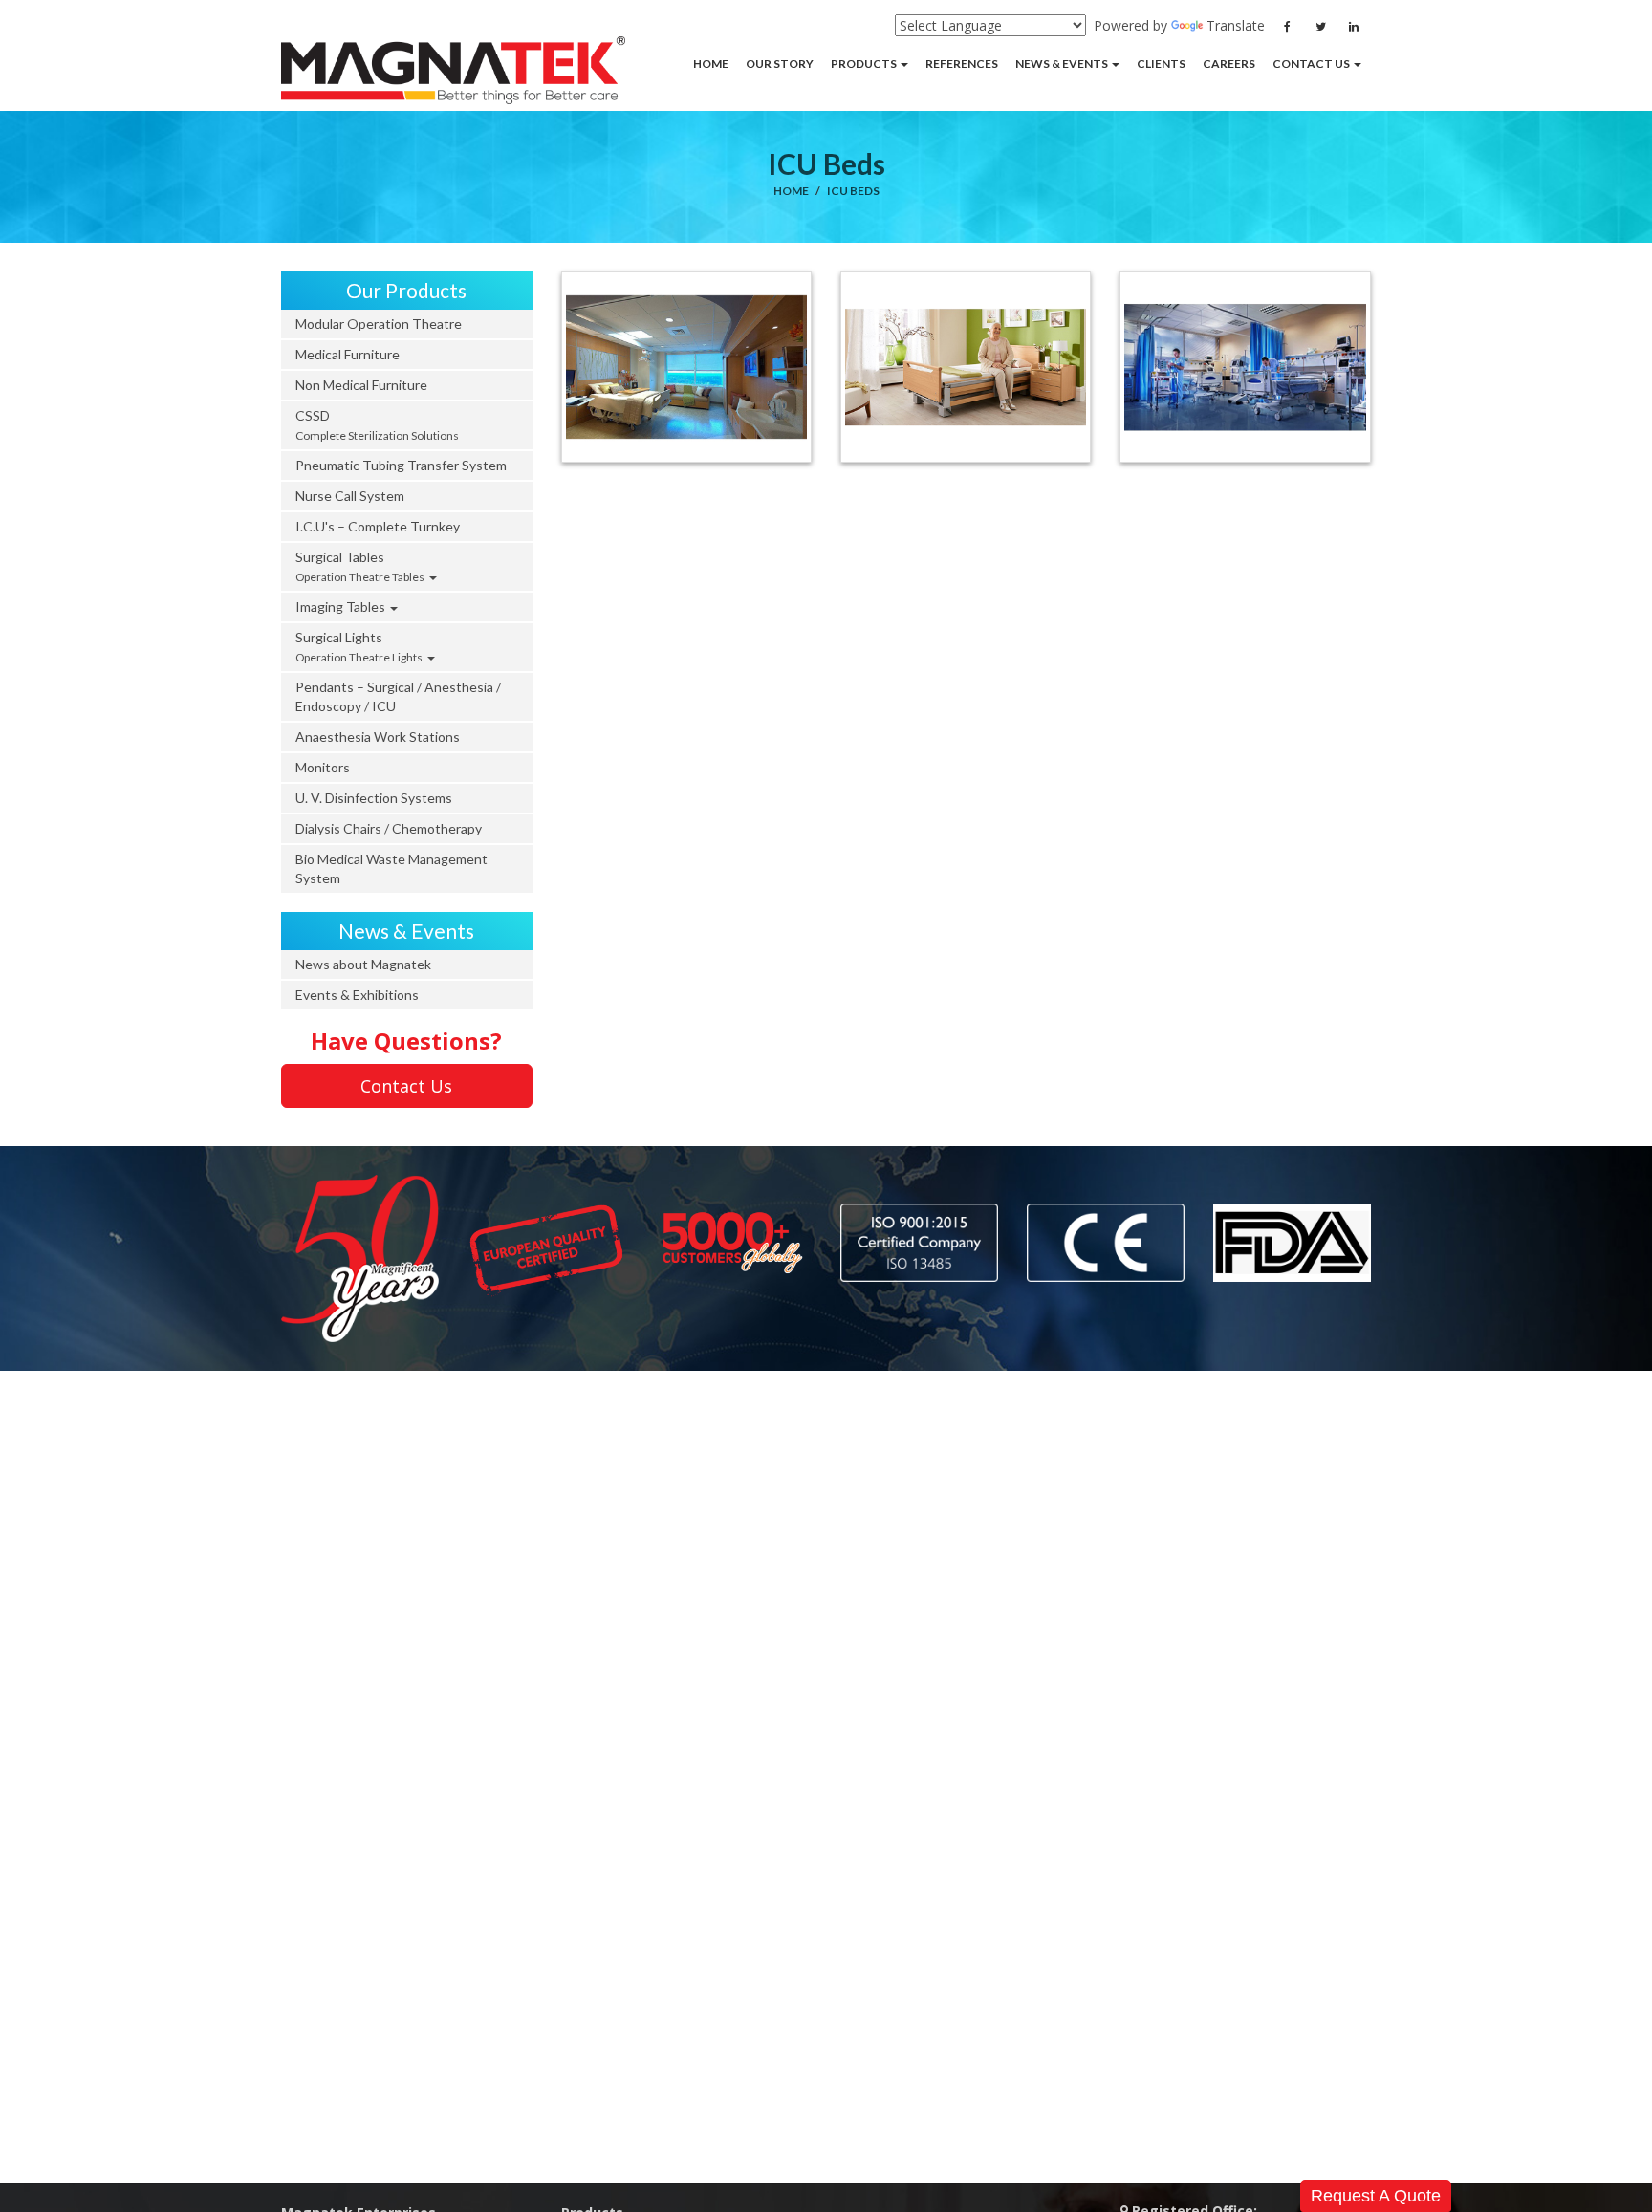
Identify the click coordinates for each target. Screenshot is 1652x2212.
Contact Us (406, 1086)
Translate (1236, 25)
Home (791, 191)
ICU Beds (853, 191)
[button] (869, 64)
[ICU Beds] (686, 367)
